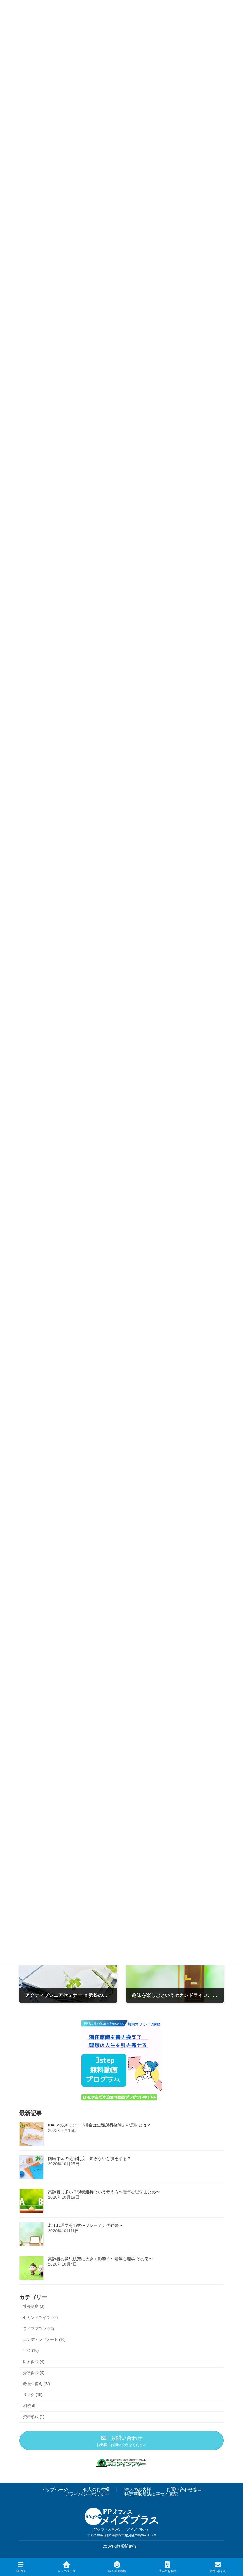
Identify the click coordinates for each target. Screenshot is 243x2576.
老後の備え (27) (37, 2384)
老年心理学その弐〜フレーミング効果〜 (85, 2225)
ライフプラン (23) (39, 2329)
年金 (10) (31, 2351)
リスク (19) (33, 2395)
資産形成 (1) (34, 2417)
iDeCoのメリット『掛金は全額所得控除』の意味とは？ (99, 2125)
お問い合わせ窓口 (184, 2489)
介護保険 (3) (34, 2372)
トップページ (55, 2489)
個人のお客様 (96, 2489)
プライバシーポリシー (87, 2494)
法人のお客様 (138, 2489)
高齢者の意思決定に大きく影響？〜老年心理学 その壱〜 (100, 2259)
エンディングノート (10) (44, 2340)
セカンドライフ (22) (40, 2317)
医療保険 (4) (34, 2361)
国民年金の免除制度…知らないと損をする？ (89, 2158)
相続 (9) (30, 2406)
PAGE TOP (233, 2549)
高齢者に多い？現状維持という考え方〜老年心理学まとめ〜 (104, 2192)
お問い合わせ (218, 2571)
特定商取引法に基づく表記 (151, 2494)
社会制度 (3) (34, 2306)
